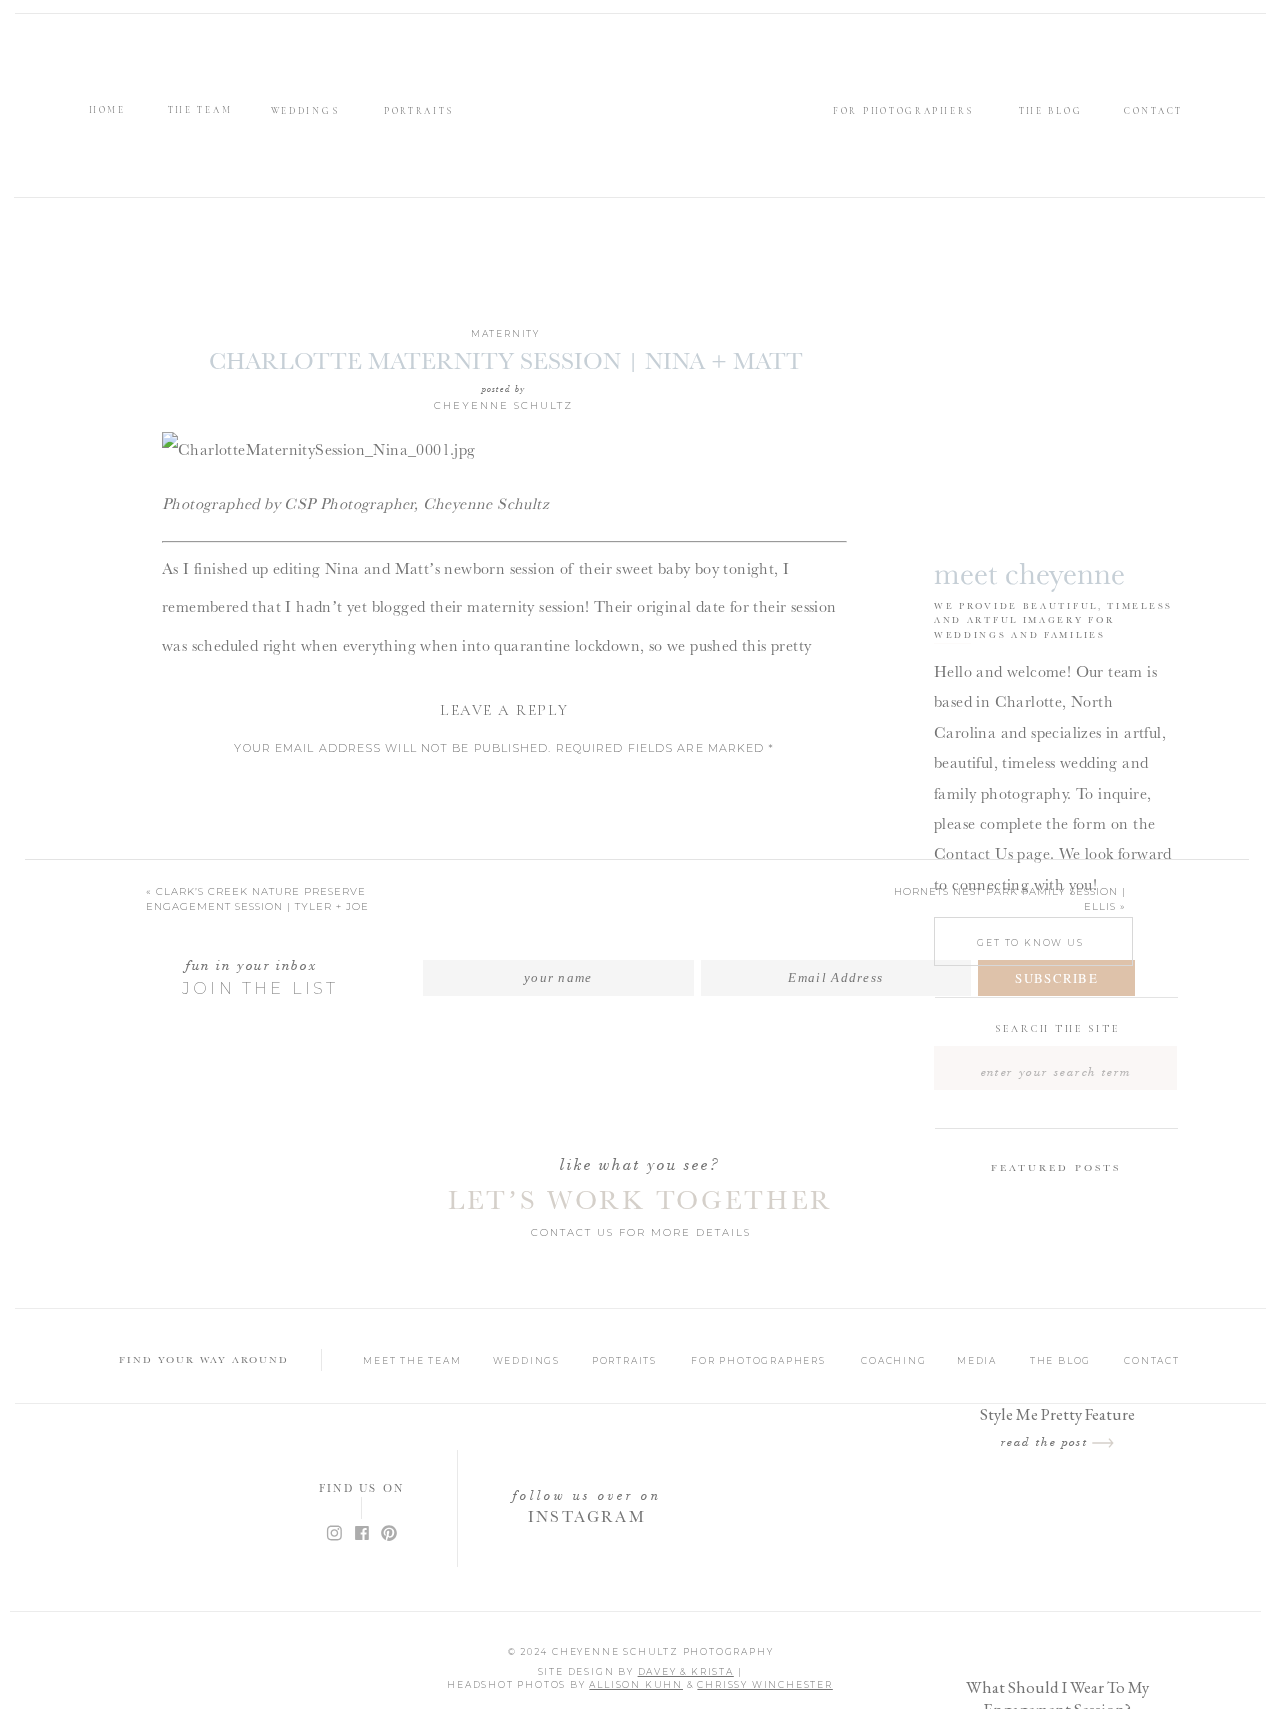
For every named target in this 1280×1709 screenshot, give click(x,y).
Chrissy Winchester (764, 1684)
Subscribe (1056, 978)
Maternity (505, 333)
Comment (505, 780)
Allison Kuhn (636, 1684)
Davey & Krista (686, 1671)
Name (504, 951)
